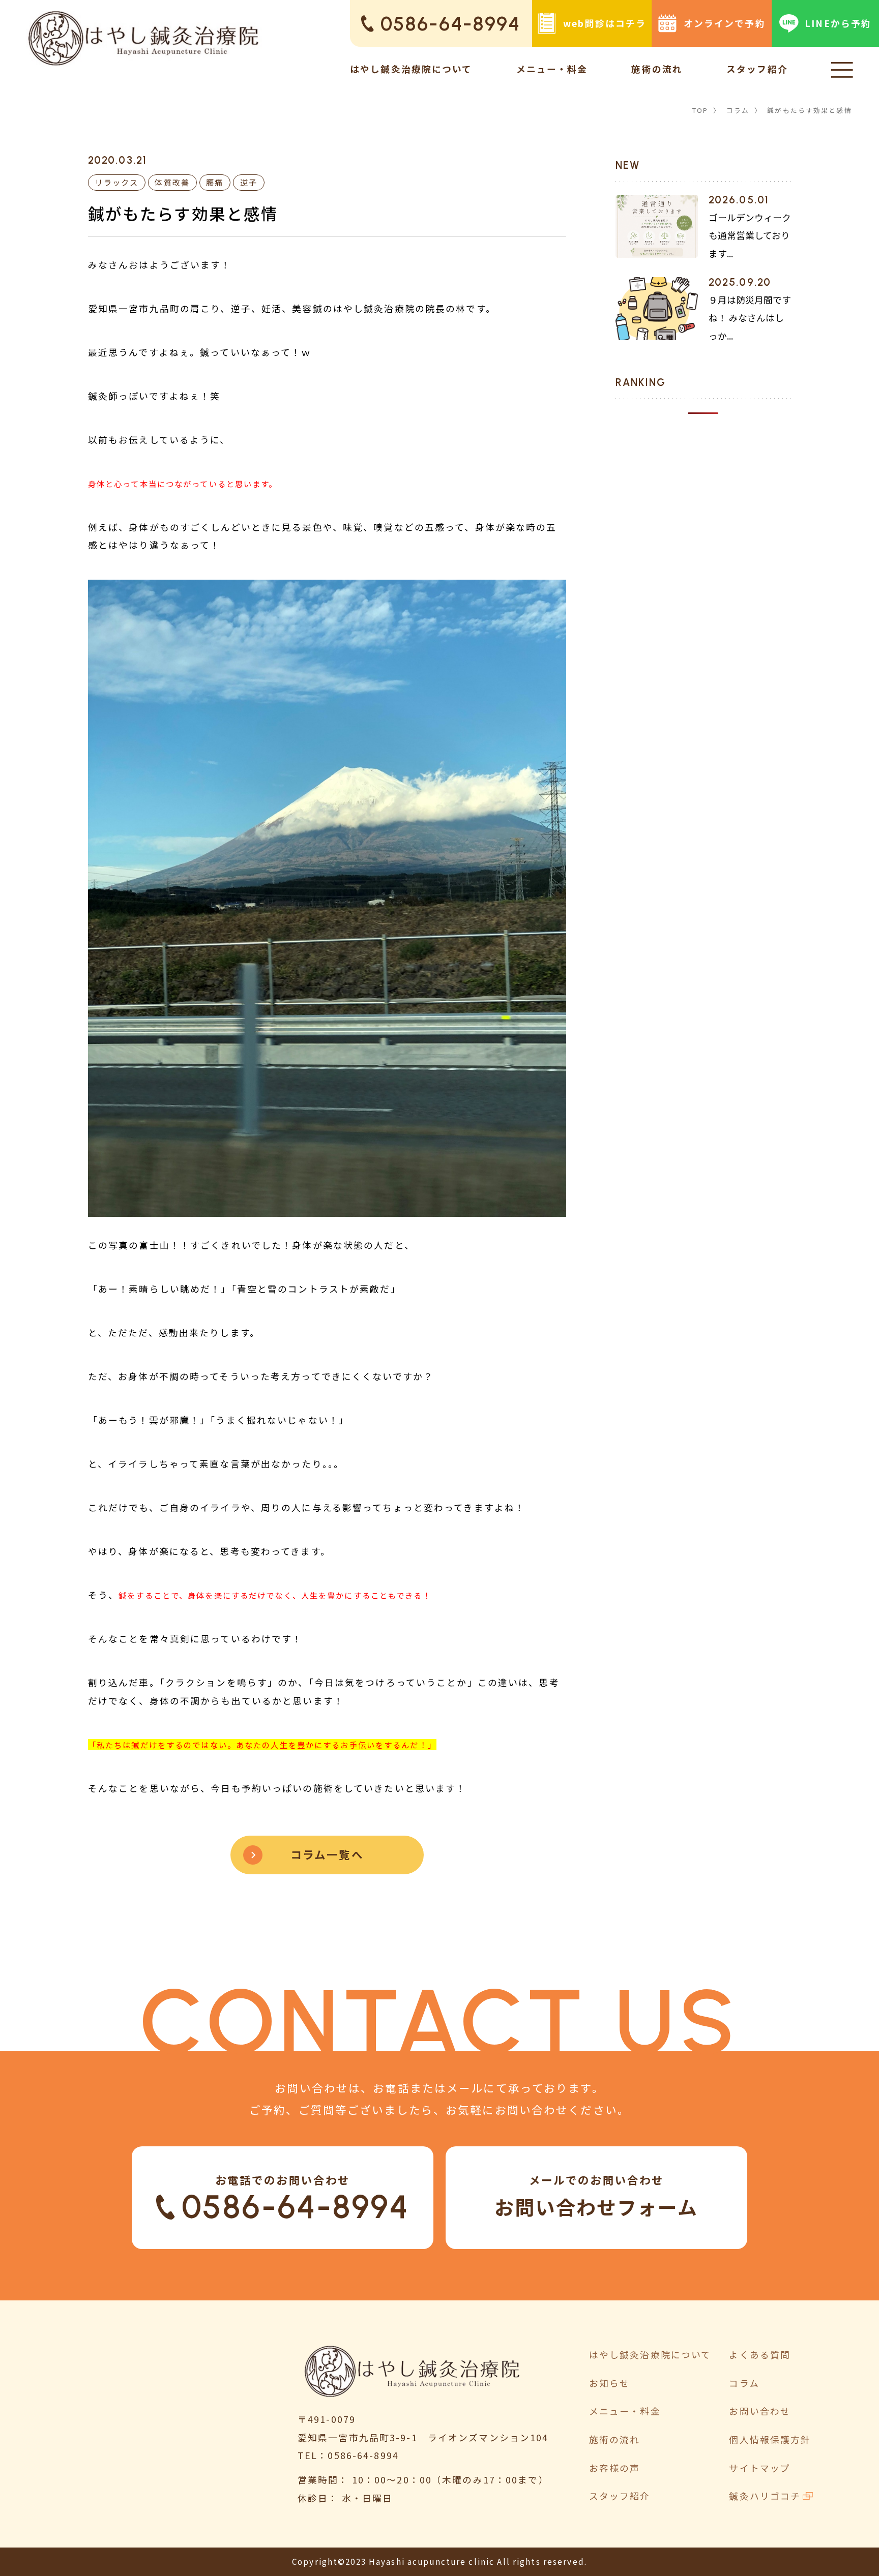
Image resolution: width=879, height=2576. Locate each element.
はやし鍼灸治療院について (411, 69)
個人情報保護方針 (770, 2439)
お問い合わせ (760, 2411)
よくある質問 (760, 2354)
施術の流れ (657, 69)
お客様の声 (615, 2468)
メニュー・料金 (552, 69)
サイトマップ (760, 2468)
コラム (738, 110)
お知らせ (610, 2383)
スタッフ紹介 (757, 69)
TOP (700, 110)
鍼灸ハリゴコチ (765, 2496)
